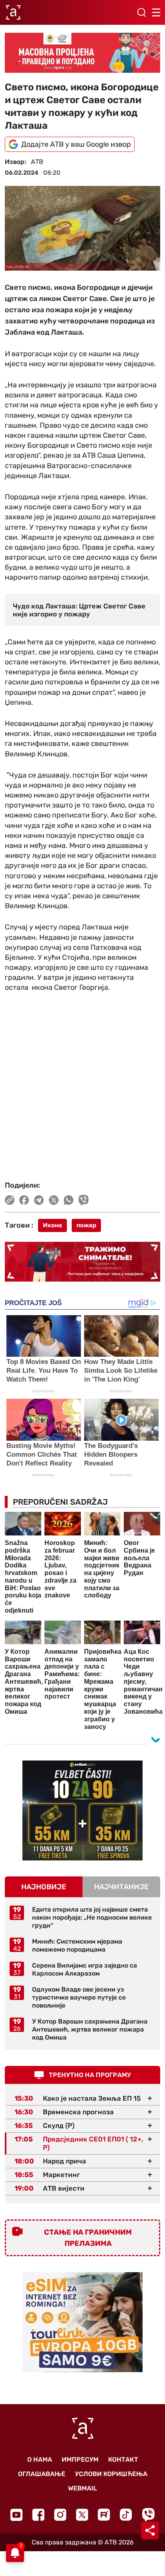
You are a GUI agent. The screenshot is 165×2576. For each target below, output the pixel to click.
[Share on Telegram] (39, 1200)
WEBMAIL (82, 2488)
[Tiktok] (126, 2515)
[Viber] (148, 2515)
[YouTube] (16, 2515)
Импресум (80, 2459)
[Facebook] (38, 2515)
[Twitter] (82, 2515)
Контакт (123, 2459)
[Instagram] (60, 2515)
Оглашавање (42, 2474)
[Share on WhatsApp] (69, 1200)
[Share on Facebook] (24, 1200)
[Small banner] (82, 1810)
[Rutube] (104, 2515)
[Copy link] (10, 1200)
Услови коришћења (111, 2474)
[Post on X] (54, 1200)
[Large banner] (82, 53)
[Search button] (141, 12)
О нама (40, 2459)
